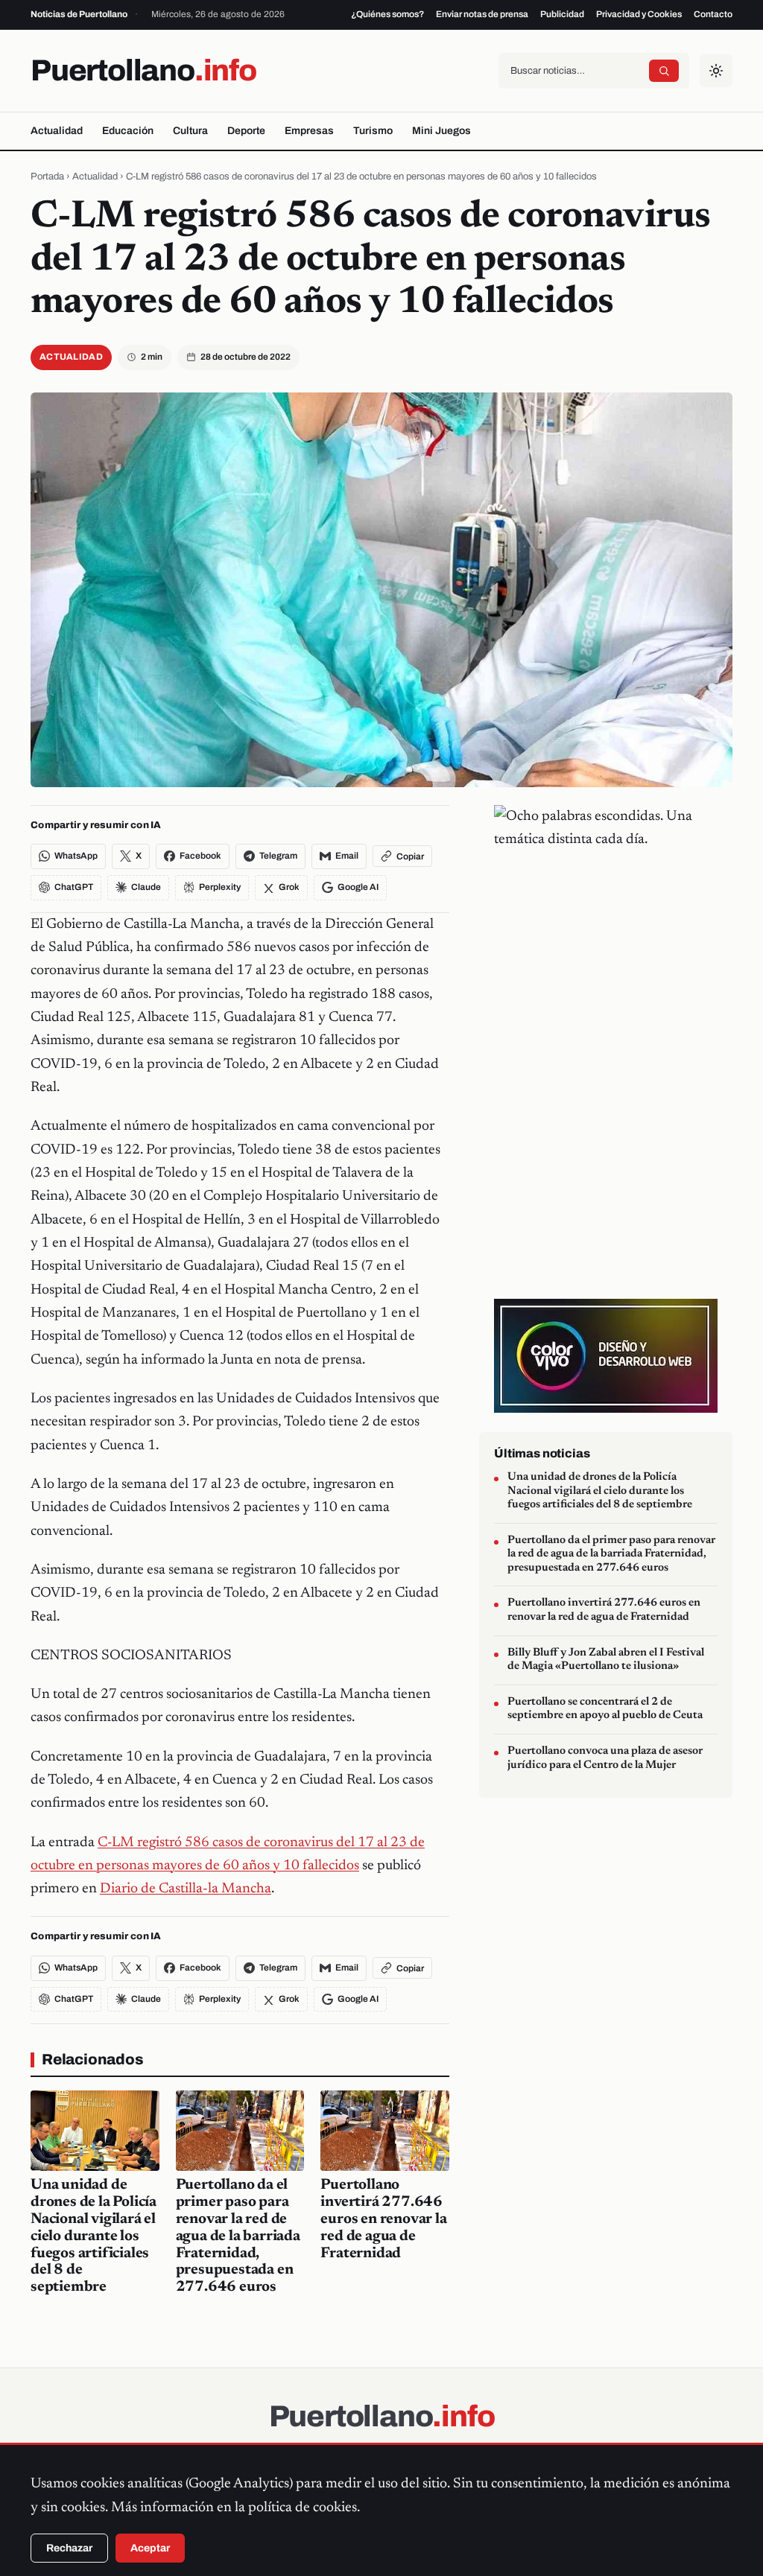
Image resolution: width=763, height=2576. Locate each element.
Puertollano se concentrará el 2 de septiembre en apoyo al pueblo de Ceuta (605, 1709)
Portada (47, 176)
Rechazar (69, 2548)
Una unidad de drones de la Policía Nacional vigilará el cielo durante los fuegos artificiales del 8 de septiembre (94, 2236)
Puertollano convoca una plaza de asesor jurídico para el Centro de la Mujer (605, 1758)
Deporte (246, 131)
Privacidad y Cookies (639, 14)
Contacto (713, 14)
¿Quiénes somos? (387, 14)
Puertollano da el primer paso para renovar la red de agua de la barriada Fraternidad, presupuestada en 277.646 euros (238, 2236)
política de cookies (303, 2508)
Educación (128, 131)
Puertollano (143, 70)
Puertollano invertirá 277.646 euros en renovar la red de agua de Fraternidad (383, 2219)
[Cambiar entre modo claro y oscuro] (716, 71)
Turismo (373, 131)
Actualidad (57, 131)
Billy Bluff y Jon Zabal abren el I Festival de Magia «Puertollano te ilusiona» (606, 1660)
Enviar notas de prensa (482, 14)
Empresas (309, 131)
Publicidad (562, 14)
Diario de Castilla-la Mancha (186, 1889)
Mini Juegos (441, 131)
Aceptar (150, 2548)
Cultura (190, 131)
